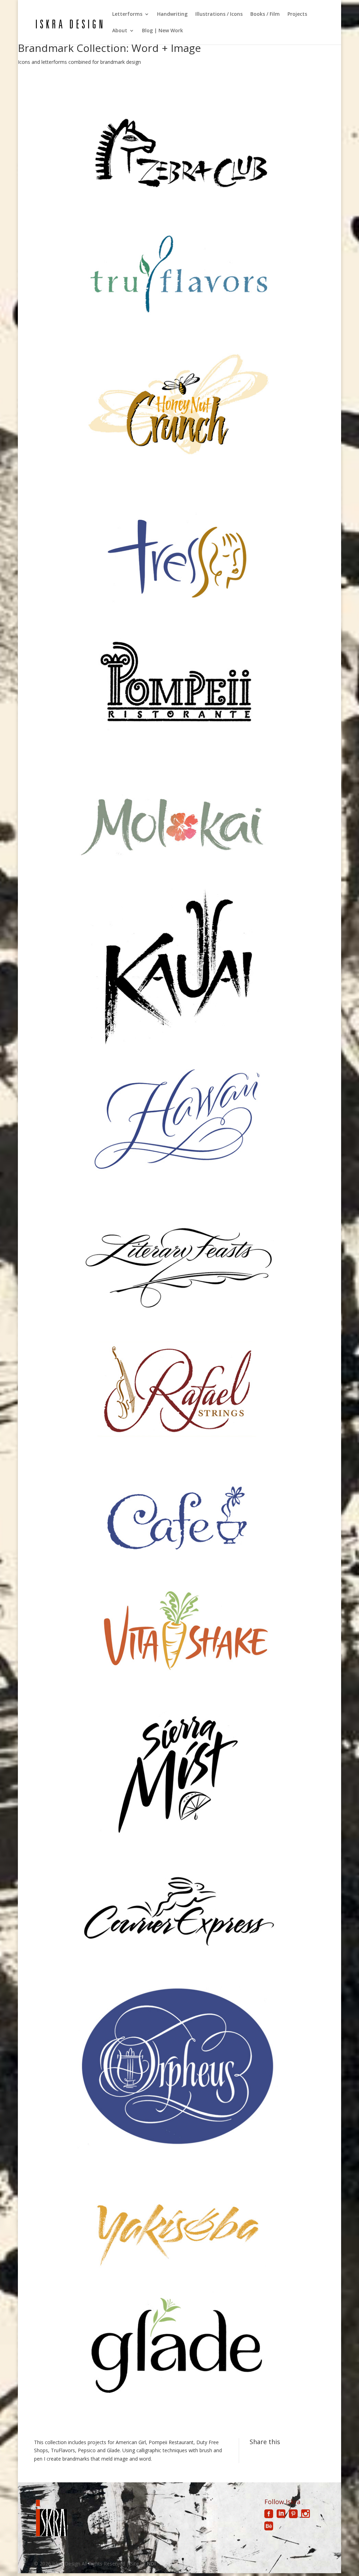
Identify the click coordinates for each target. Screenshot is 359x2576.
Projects (297, 14)
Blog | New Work (162, 31)
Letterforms (127, 14)
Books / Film (265, 14)
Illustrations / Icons (219, 14)
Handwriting (172, 14)
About (120, 31)
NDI (151, 2564)
